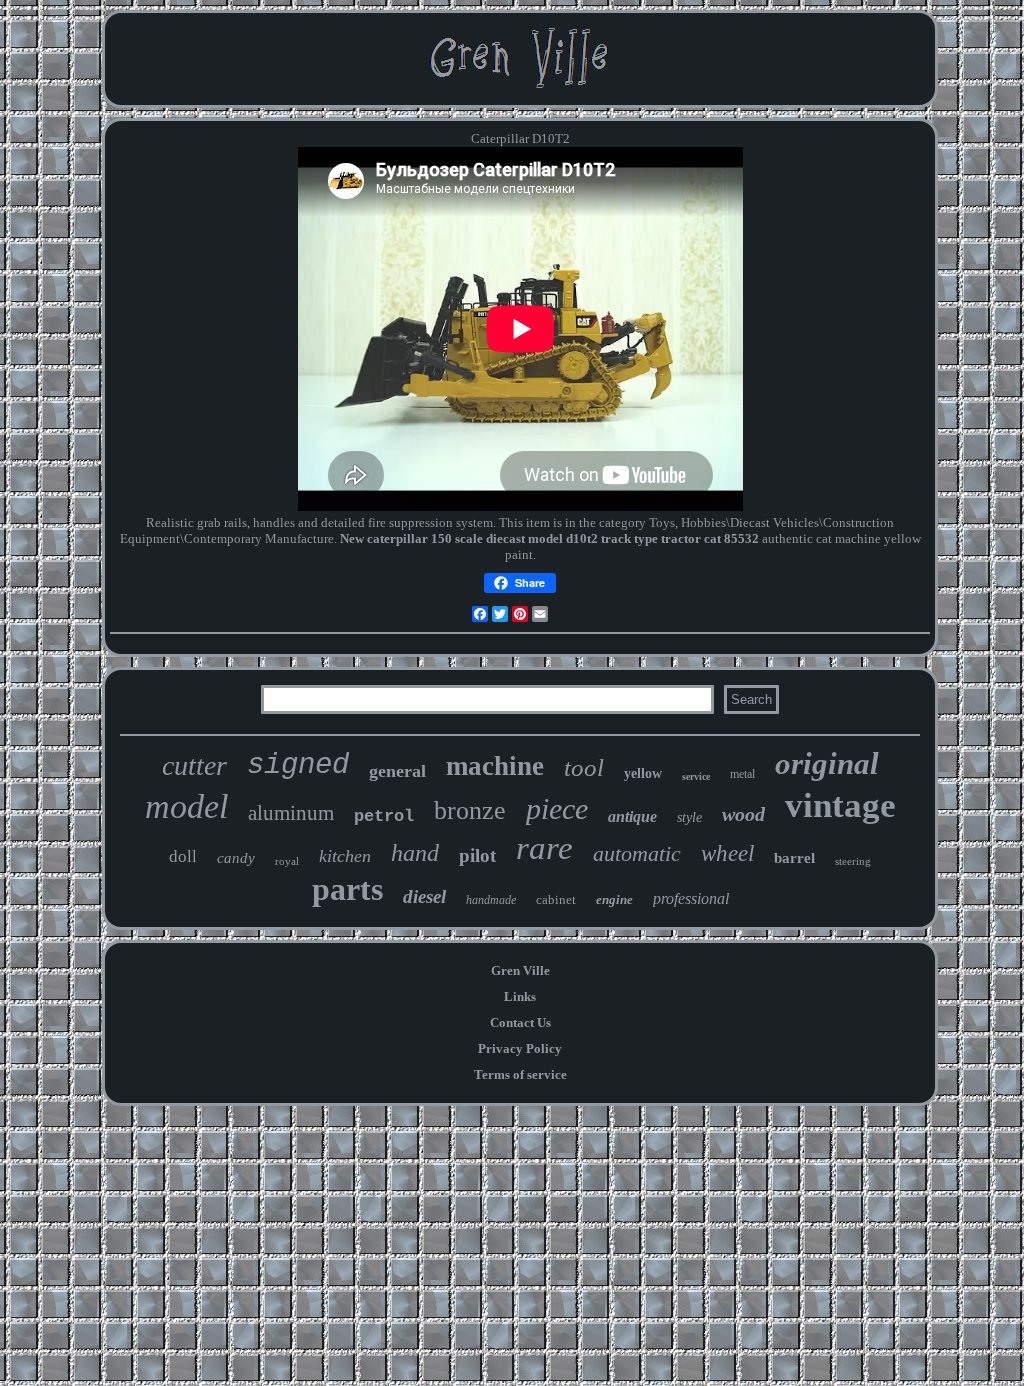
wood (743, 814)
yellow (643, 773)
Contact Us (520, 1022)
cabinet (556, 899)
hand (415, 853)
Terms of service (520, 1074)
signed (298, 765)
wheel (727, 853)
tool (584, 767)
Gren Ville (520, 970)
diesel (424, 896)
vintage (840, 805)
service (696, 776)
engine (614, 899)
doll (183, 856)
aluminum (291, 813)
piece (557, 808)
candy (236, 858)
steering (853, 861)
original (827, 763)
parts (347, 889)
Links (520, 996)
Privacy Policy (520, 1048)
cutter (194, 765)
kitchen (345, 856)
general (397, 771)
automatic (637, 853)
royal (287, 861)
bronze (470, 810)
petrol (384, 816)
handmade (491, 900)
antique (632, 816)
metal (742, 774)
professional (691, 898)
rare (544, 848)
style (689, 817)
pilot (477, 855)
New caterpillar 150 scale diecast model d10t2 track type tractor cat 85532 (549, 538)
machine (495, 766)
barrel (794, 858)
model (186, 806)
